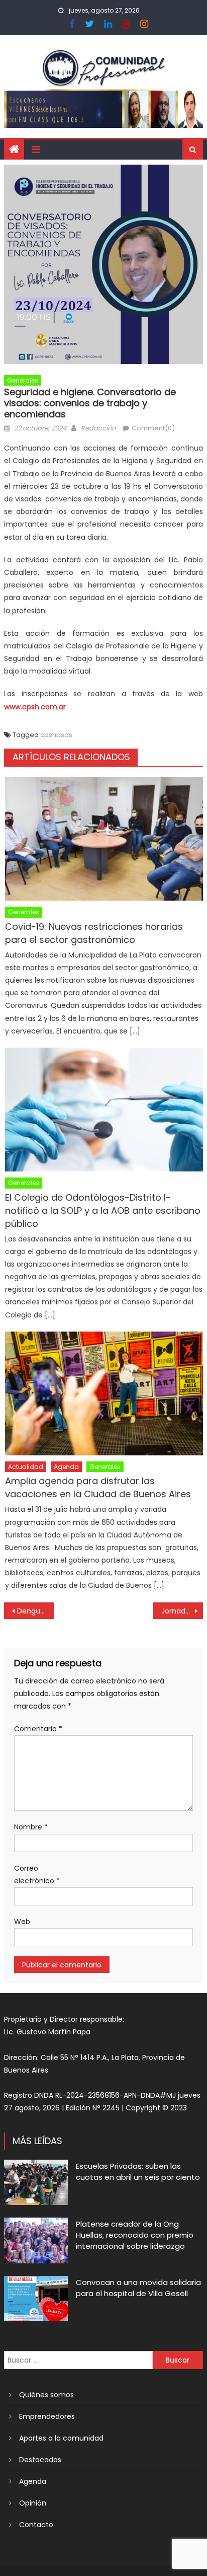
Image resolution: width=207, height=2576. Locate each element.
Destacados (40, 2460)
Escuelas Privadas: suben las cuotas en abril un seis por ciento (138, 2172)
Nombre (31, 1827)
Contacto (36, 2525)
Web (22, 1922)
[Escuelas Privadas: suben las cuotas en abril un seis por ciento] (36, 2182)
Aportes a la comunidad (61, 2438)
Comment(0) (153, 428)
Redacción (98, 428)
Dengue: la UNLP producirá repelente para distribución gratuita (35, 1611)
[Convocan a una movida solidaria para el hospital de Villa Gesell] (36, 2299)
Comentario (38, 1729)
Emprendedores (47, 2416)
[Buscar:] (78, 2360)
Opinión (33, 2503)
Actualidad (26, 1467)
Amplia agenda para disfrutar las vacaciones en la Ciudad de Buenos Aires (98, 1487)
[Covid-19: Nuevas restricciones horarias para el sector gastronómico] (104, 839)
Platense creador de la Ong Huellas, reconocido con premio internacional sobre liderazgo (135, 2235)
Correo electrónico (37, 1874)
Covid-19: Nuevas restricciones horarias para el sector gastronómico (94, 933)
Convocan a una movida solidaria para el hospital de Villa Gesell (138, 2288)
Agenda (66, 1467)
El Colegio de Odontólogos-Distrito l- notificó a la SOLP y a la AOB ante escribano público (103, 1210)
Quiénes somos (46, 2395)
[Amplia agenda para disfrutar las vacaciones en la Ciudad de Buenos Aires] (104, 1393)
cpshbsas (56, 735)
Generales (23, 380)
